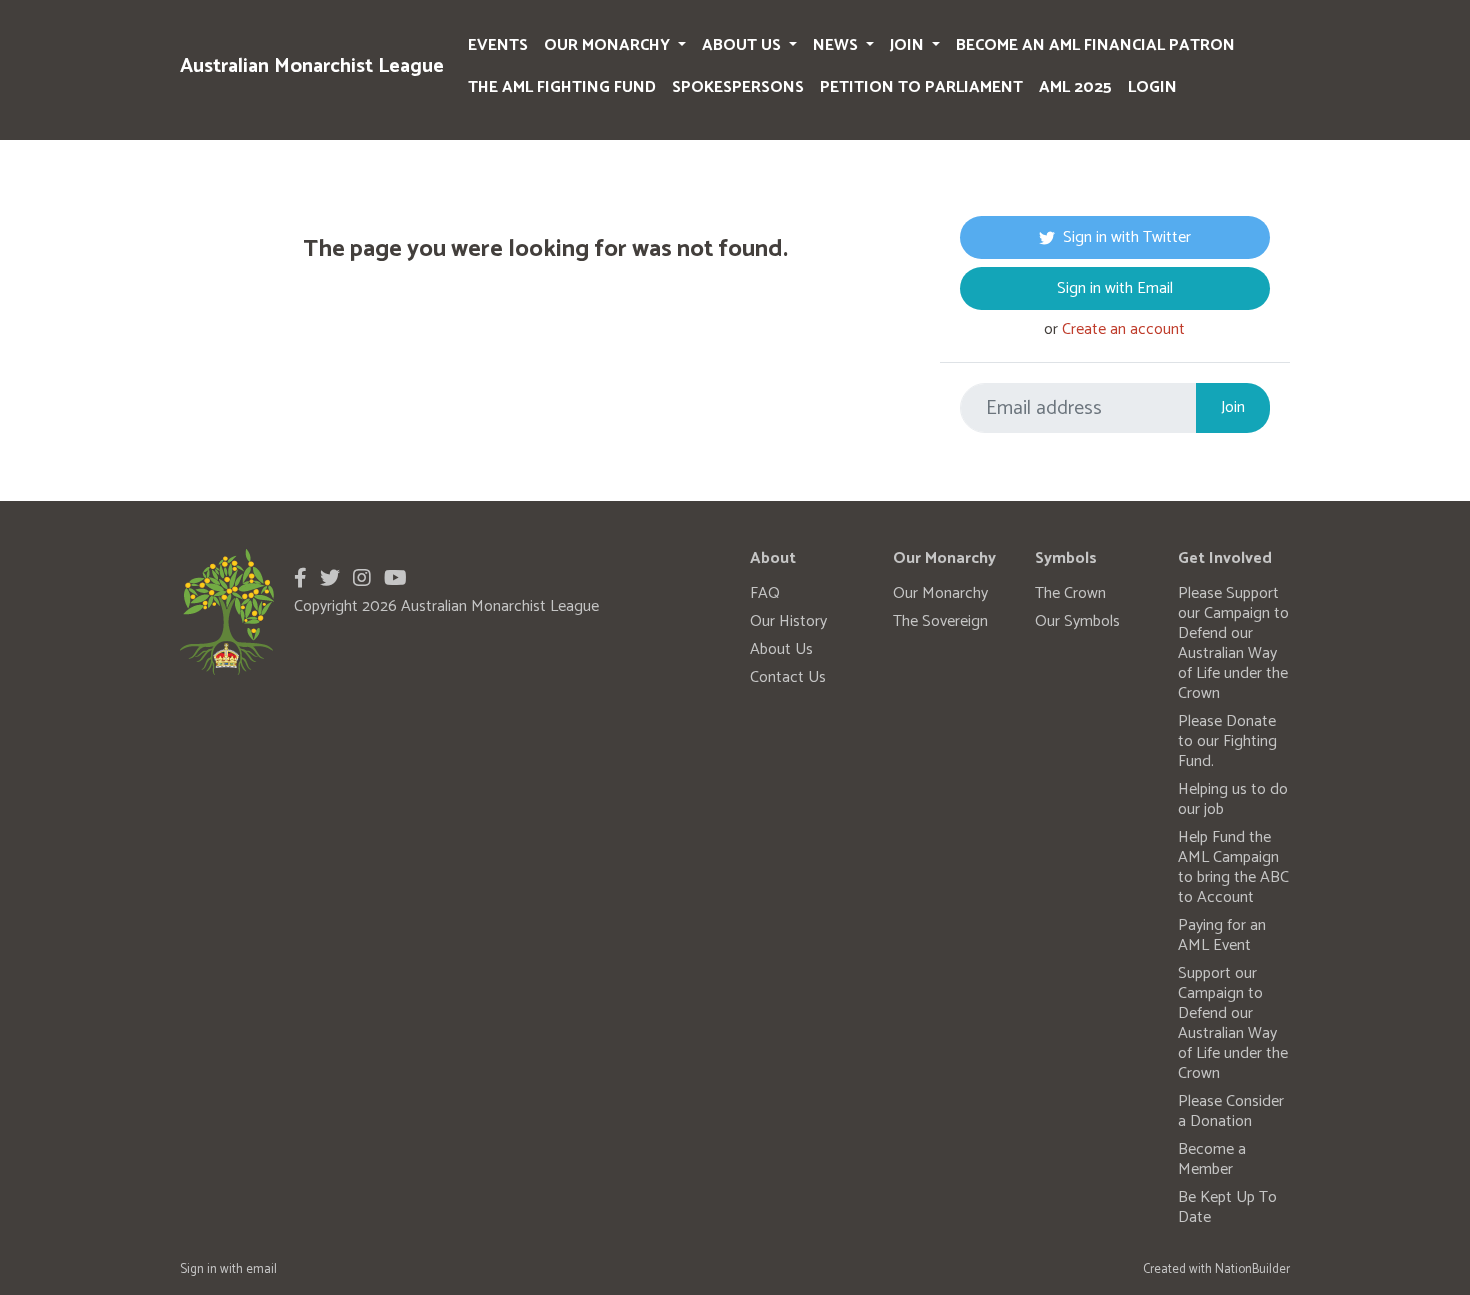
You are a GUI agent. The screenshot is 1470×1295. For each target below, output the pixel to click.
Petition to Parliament (921, 87)
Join (909, 45)
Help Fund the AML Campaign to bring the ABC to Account (1233, 867)
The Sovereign (940, 621)
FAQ (765, 593)
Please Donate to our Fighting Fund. (1227, 741)
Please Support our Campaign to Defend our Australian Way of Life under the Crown (1233, 643)
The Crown (1070, 593)
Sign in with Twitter (1127, 237)
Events (498, 45)
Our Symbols (1077, 621)
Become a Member (1212, 1159)
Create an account (1123, 329)
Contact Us (788, 677)
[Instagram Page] (362, 579)
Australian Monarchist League (312, 66)
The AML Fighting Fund (562, 87)
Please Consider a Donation (1231, 1111)
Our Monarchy (609, 45)
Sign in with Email (1115, 288)
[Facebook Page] (300, 579)
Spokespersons (738, 87)
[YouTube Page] (395, 579)
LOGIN (1152, 87)
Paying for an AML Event (1222, 935)
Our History (788, 621)
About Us (743, 45)
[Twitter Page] (330, 579)
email (261, 1269)
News (837, 45)
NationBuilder (1252, 1269)
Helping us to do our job (1233, 799)
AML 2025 (1075, 87)
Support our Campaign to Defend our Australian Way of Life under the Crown (1233, 1023)
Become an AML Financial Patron (1095, 45)
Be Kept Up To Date (1227, 1207)
